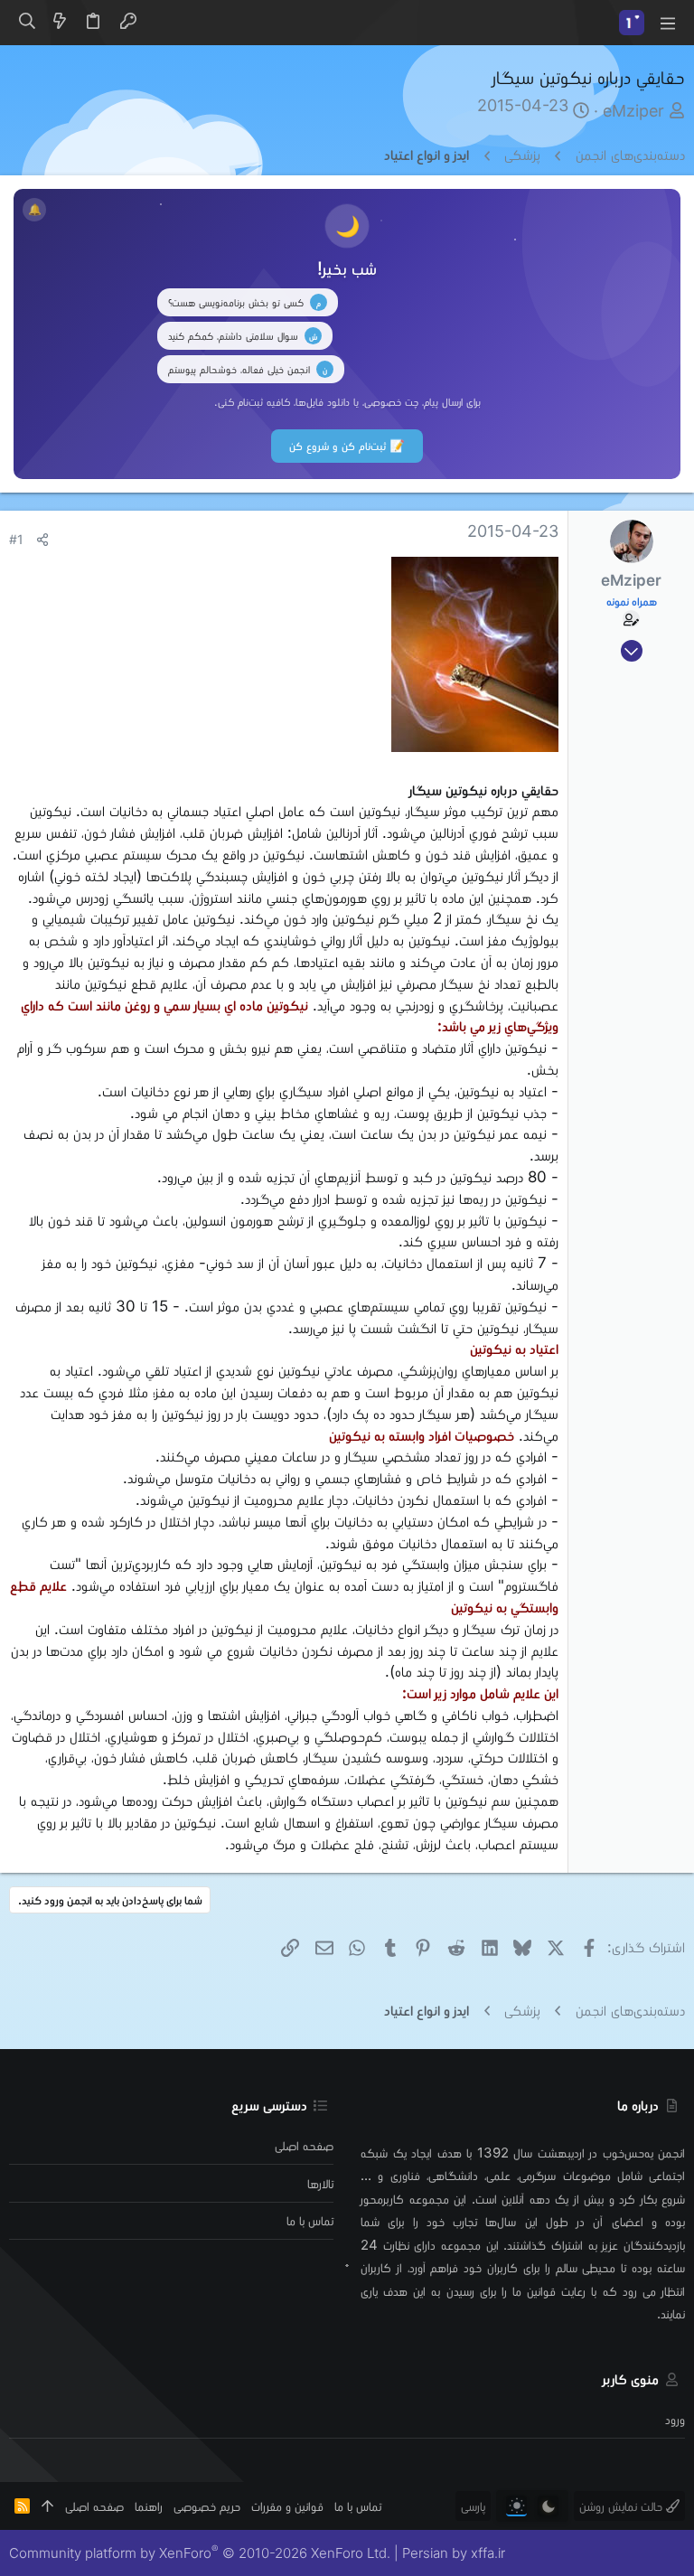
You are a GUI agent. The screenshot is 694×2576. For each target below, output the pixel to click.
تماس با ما (310, 2220)
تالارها (320, 2183)
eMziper (633, 111)
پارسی (473, 2506)
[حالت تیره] (548, 2506)
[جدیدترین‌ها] (60, 23)
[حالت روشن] (516, 2506)
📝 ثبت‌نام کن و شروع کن (347, 446)
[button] (667, 23)
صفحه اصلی (304, 2145)
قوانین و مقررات (287, 2506)
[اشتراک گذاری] (42, 540)
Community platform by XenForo (200, 2553)
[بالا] (47, 2506)
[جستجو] (27, 23)
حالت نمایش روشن (623, 2506)
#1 (16, 540)
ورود (675, 2419)
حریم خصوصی (207, 2506)
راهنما (149, 2506)
